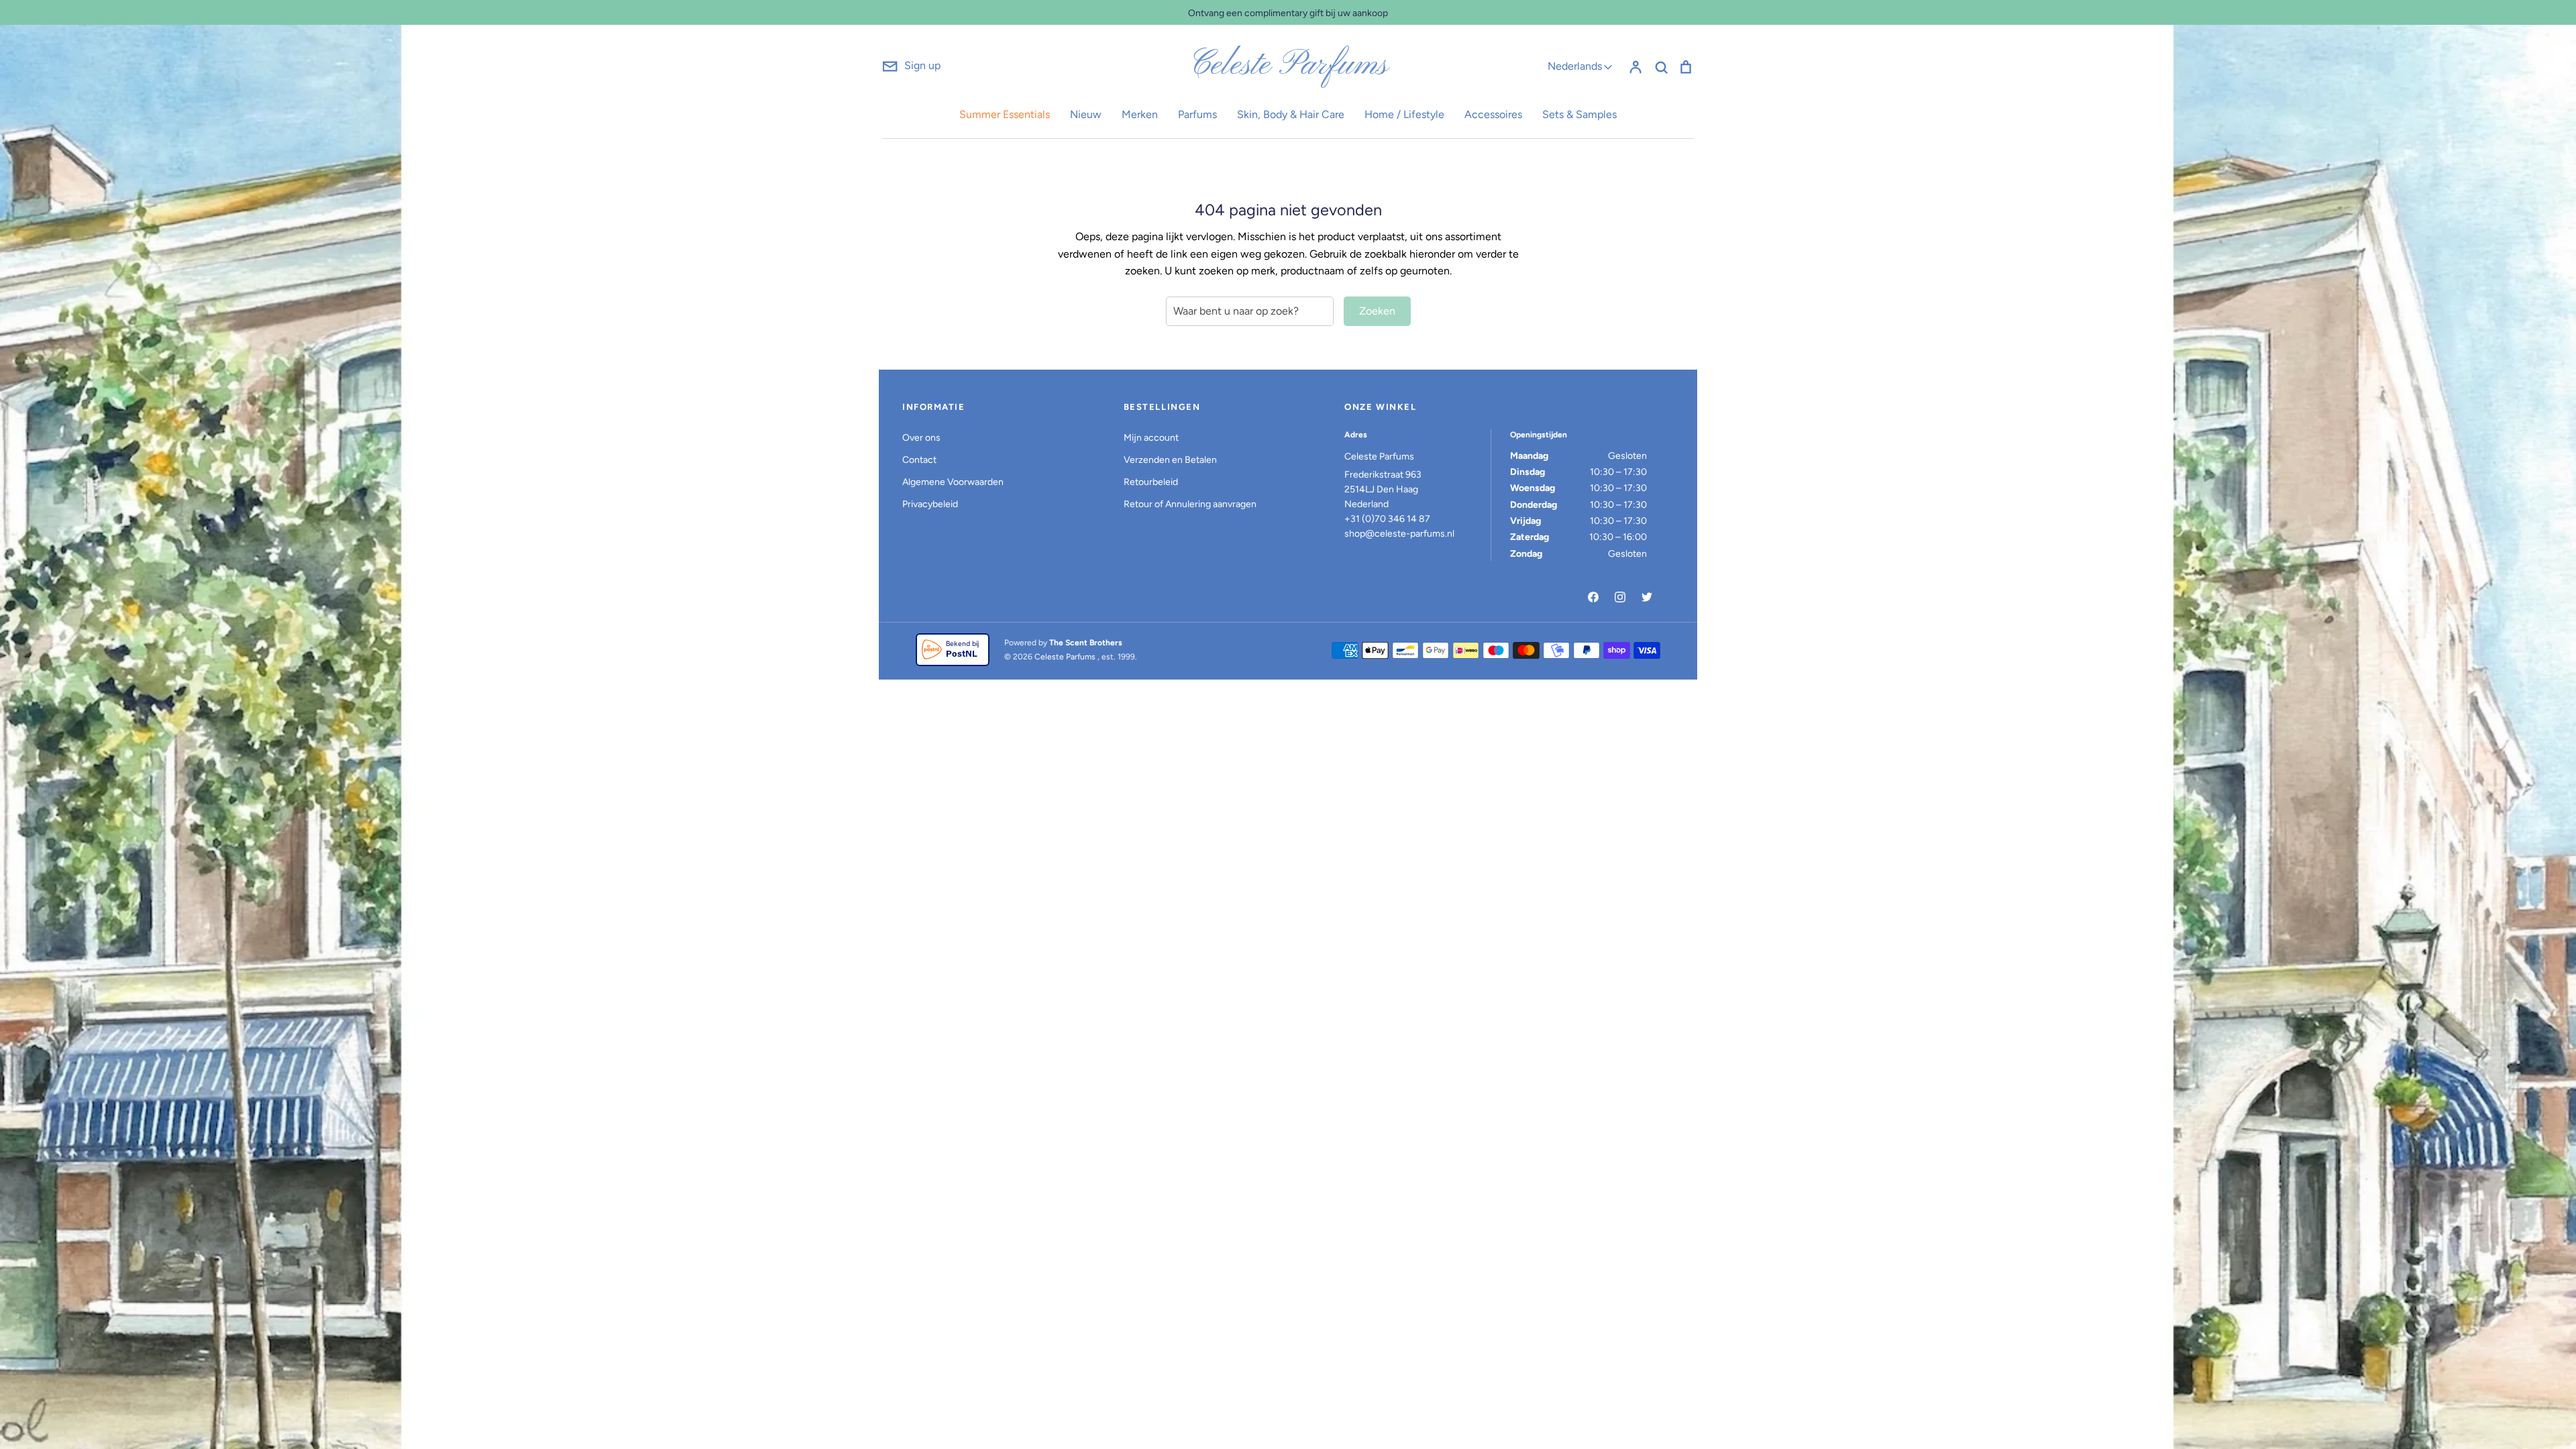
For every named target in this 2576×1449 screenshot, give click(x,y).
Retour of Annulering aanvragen (1190, 504)
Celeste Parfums (1288, 66)
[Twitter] (1647, 597)
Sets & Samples (1579, 114)
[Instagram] (1620, 597)
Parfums (1197, 114)
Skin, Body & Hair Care (1291, 114)
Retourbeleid (1151, 482)
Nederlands (1575, 66)
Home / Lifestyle (1404, 114)
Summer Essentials (1005, 114)
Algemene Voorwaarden (953, 482)
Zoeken (1377, 311)
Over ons (921, 438)
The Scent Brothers (1086, 643)
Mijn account (1151, 438)
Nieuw (1086, 114)
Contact (919, 460)
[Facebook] (1593, 597)
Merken (1140, 114)
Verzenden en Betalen (1170, 460)
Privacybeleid (930, 504)
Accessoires (1493, 114)
